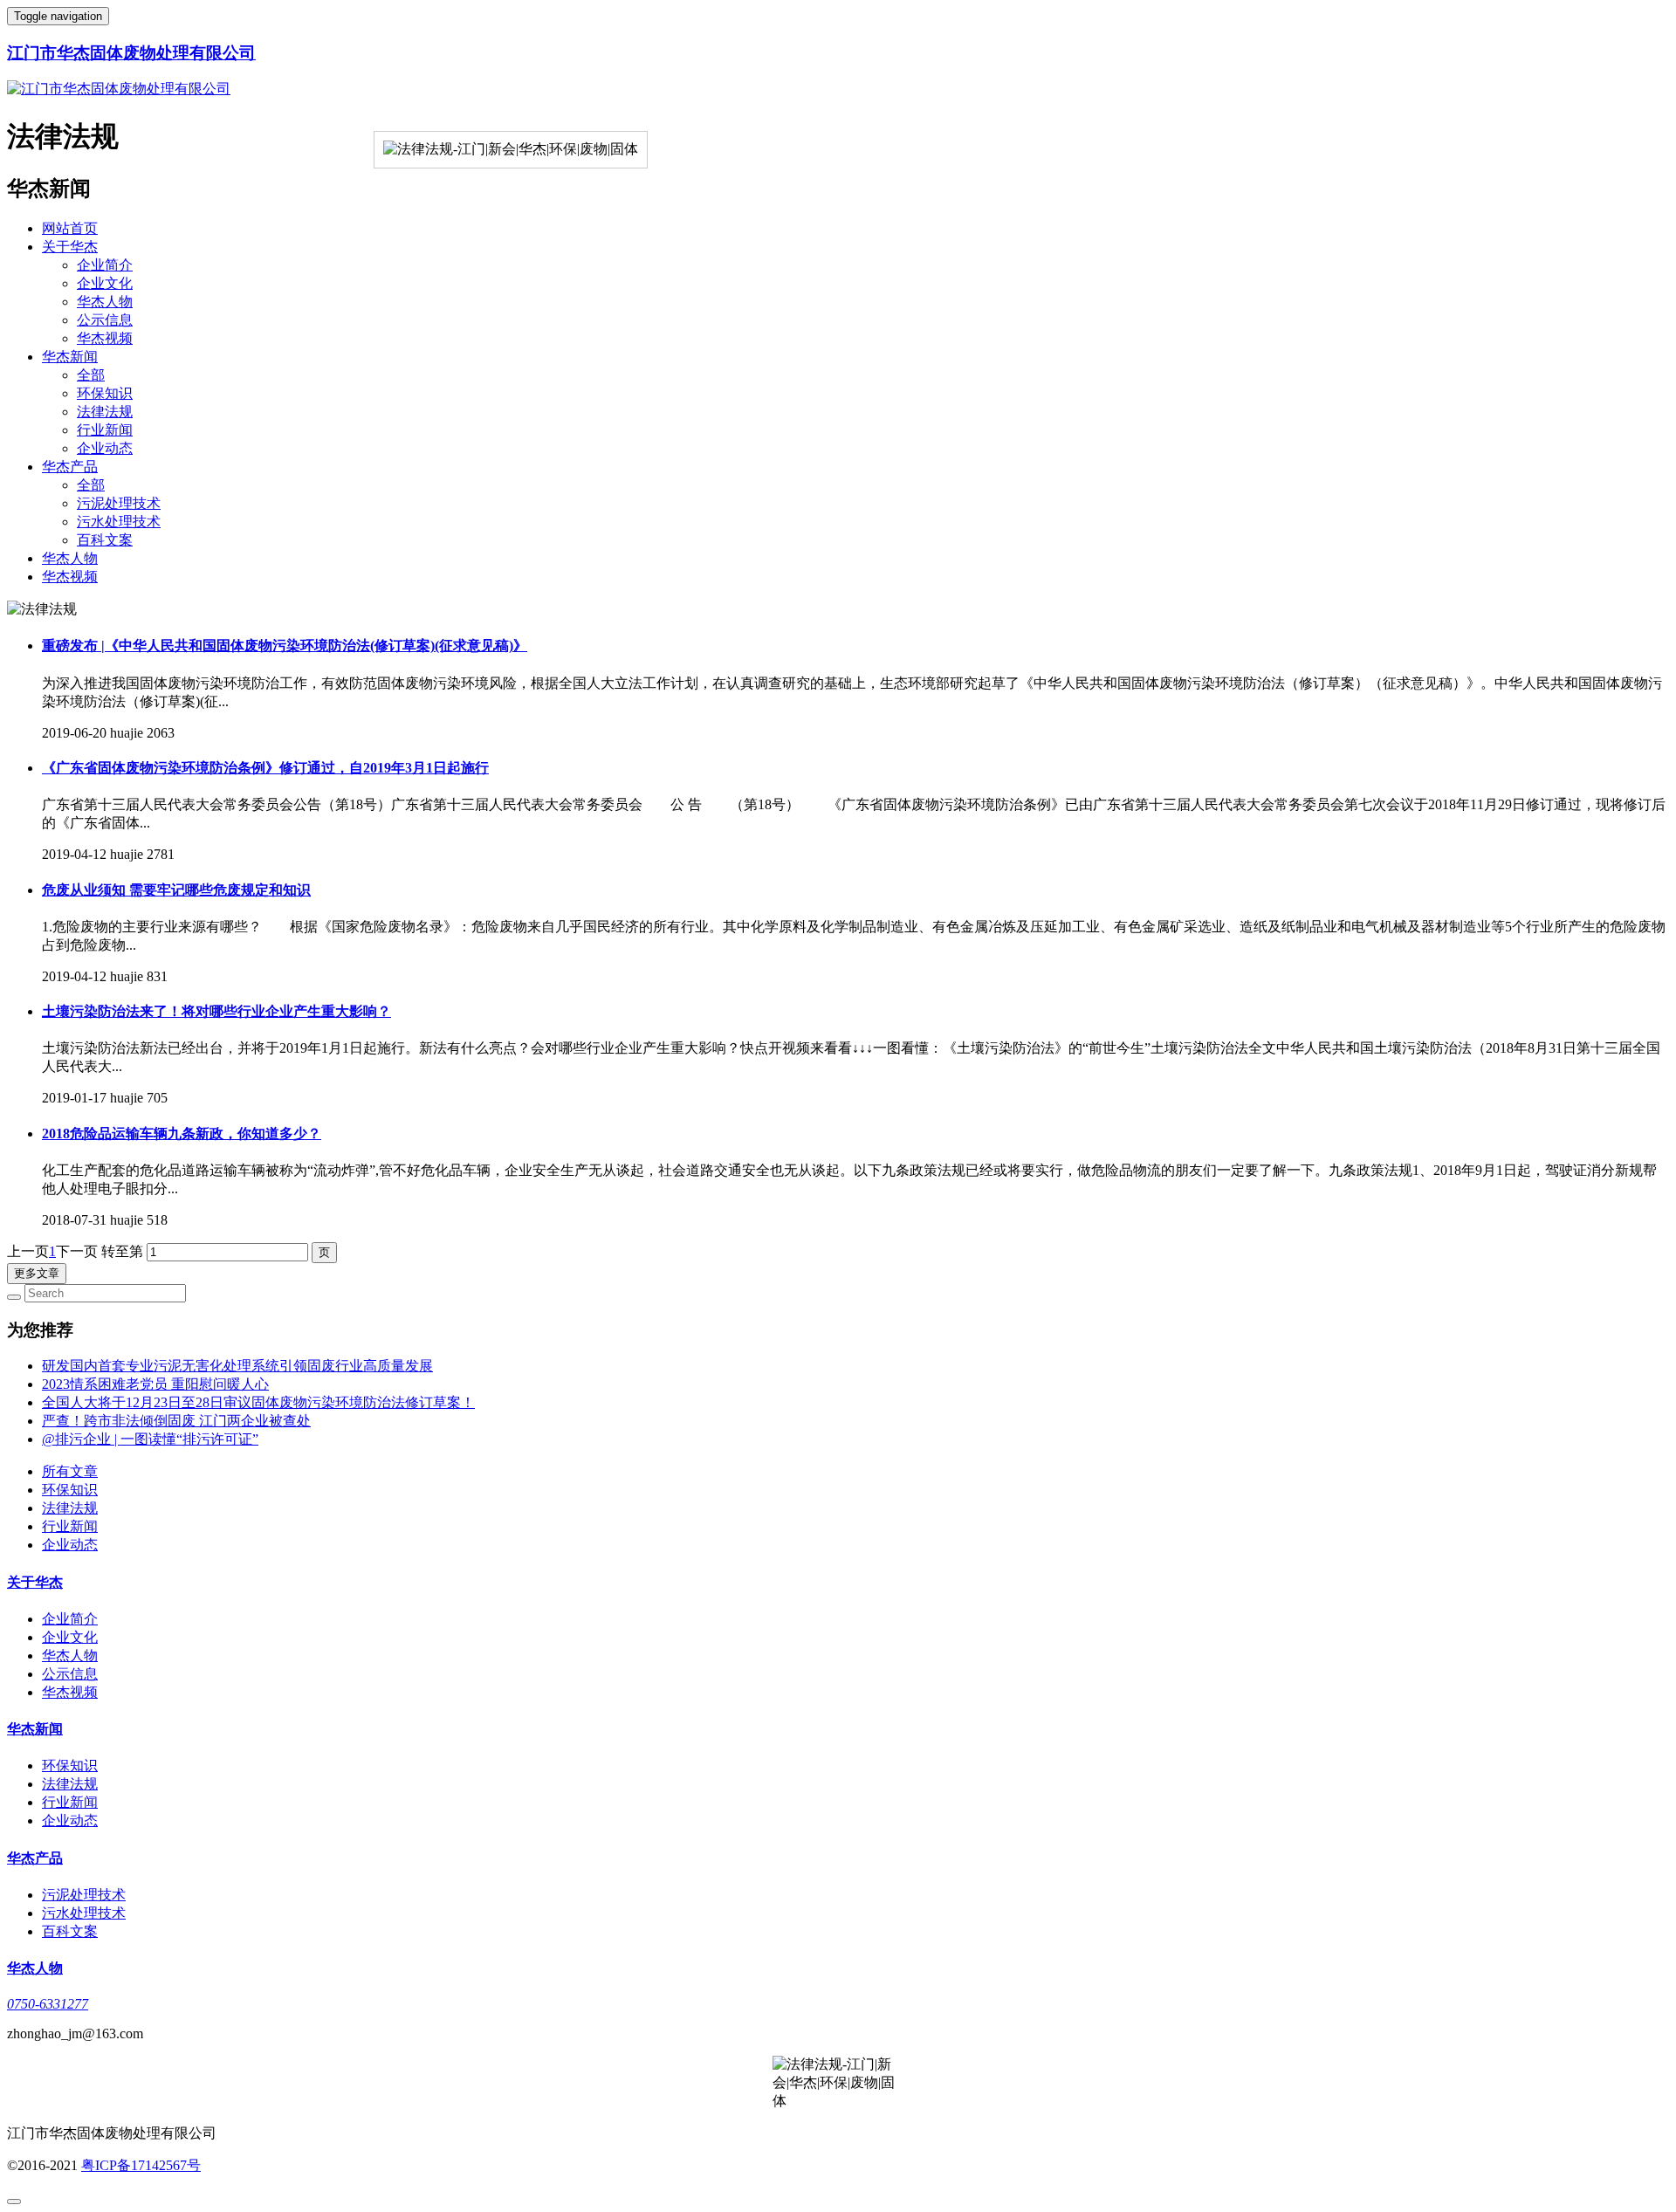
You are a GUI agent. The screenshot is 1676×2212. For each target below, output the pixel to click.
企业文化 (105, 283)
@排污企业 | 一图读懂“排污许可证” (150, 1439)
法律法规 (105, 412)
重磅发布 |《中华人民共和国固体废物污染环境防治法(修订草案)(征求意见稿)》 (285, 646)
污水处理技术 (119, 522)
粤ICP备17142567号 (141, 2165)
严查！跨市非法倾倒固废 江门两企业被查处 (176, 1421)
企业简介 (105, 265)
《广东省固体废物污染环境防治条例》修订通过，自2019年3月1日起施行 (265, 768)
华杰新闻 (70, 357)
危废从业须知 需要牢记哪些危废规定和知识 (176, 890)
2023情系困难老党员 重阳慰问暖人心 (155, 1384)
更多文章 (37, 1273)
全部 (91, 375)
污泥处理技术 (119, 503)
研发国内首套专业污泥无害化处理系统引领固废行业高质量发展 (237, 1366)
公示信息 (105, 320)
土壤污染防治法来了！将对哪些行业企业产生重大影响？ (216, 1011)
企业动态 (105, 448)
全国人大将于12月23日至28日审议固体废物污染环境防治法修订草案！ (258, 1402)
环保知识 (105, 393)
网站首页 (70, 228)
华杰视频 (105, 338)
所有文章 (70, 1471)
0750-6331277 (48, 2004)
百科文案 (105, 540)
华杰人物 (105, 302)
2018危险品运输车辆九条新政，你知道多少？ (182, 1133)
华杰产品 (70, 467)
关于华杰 (70, 247)
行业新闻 (105, 430)
